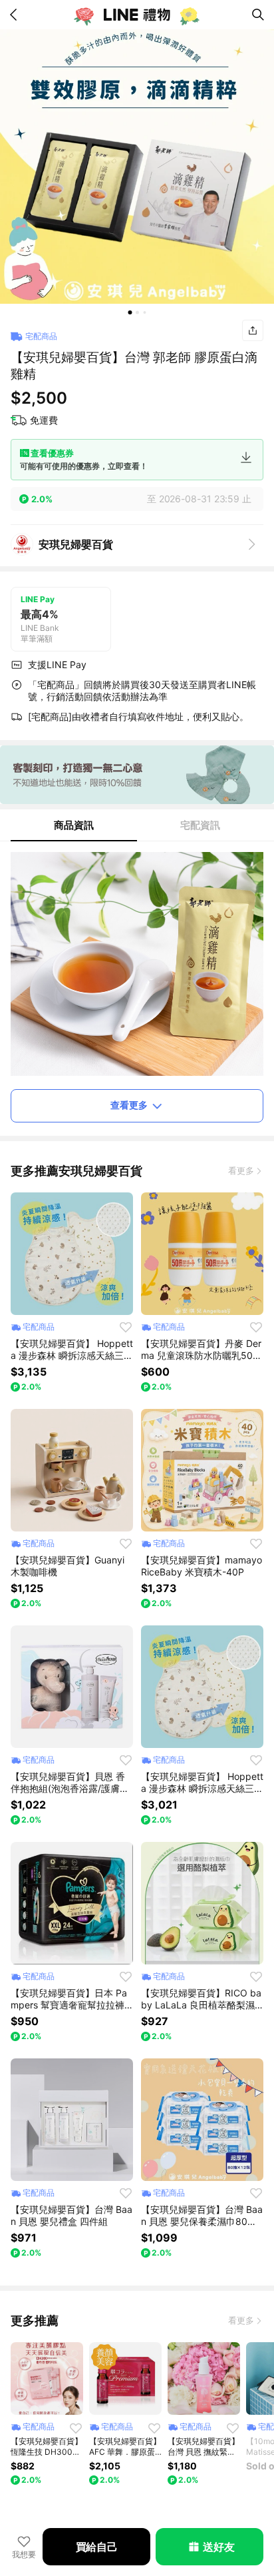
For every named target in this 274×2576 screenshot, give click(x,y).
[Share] (253, 330)
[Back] (16, 15)
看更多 (241, 1170)
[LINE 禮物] (137, 15)
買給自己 (97, 2547)
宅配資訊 (200, 825)
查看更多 (129, 1105)
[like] (126, 1327)
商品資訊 (74, 825)
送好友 (218, 2547)
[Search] (258, 15)
